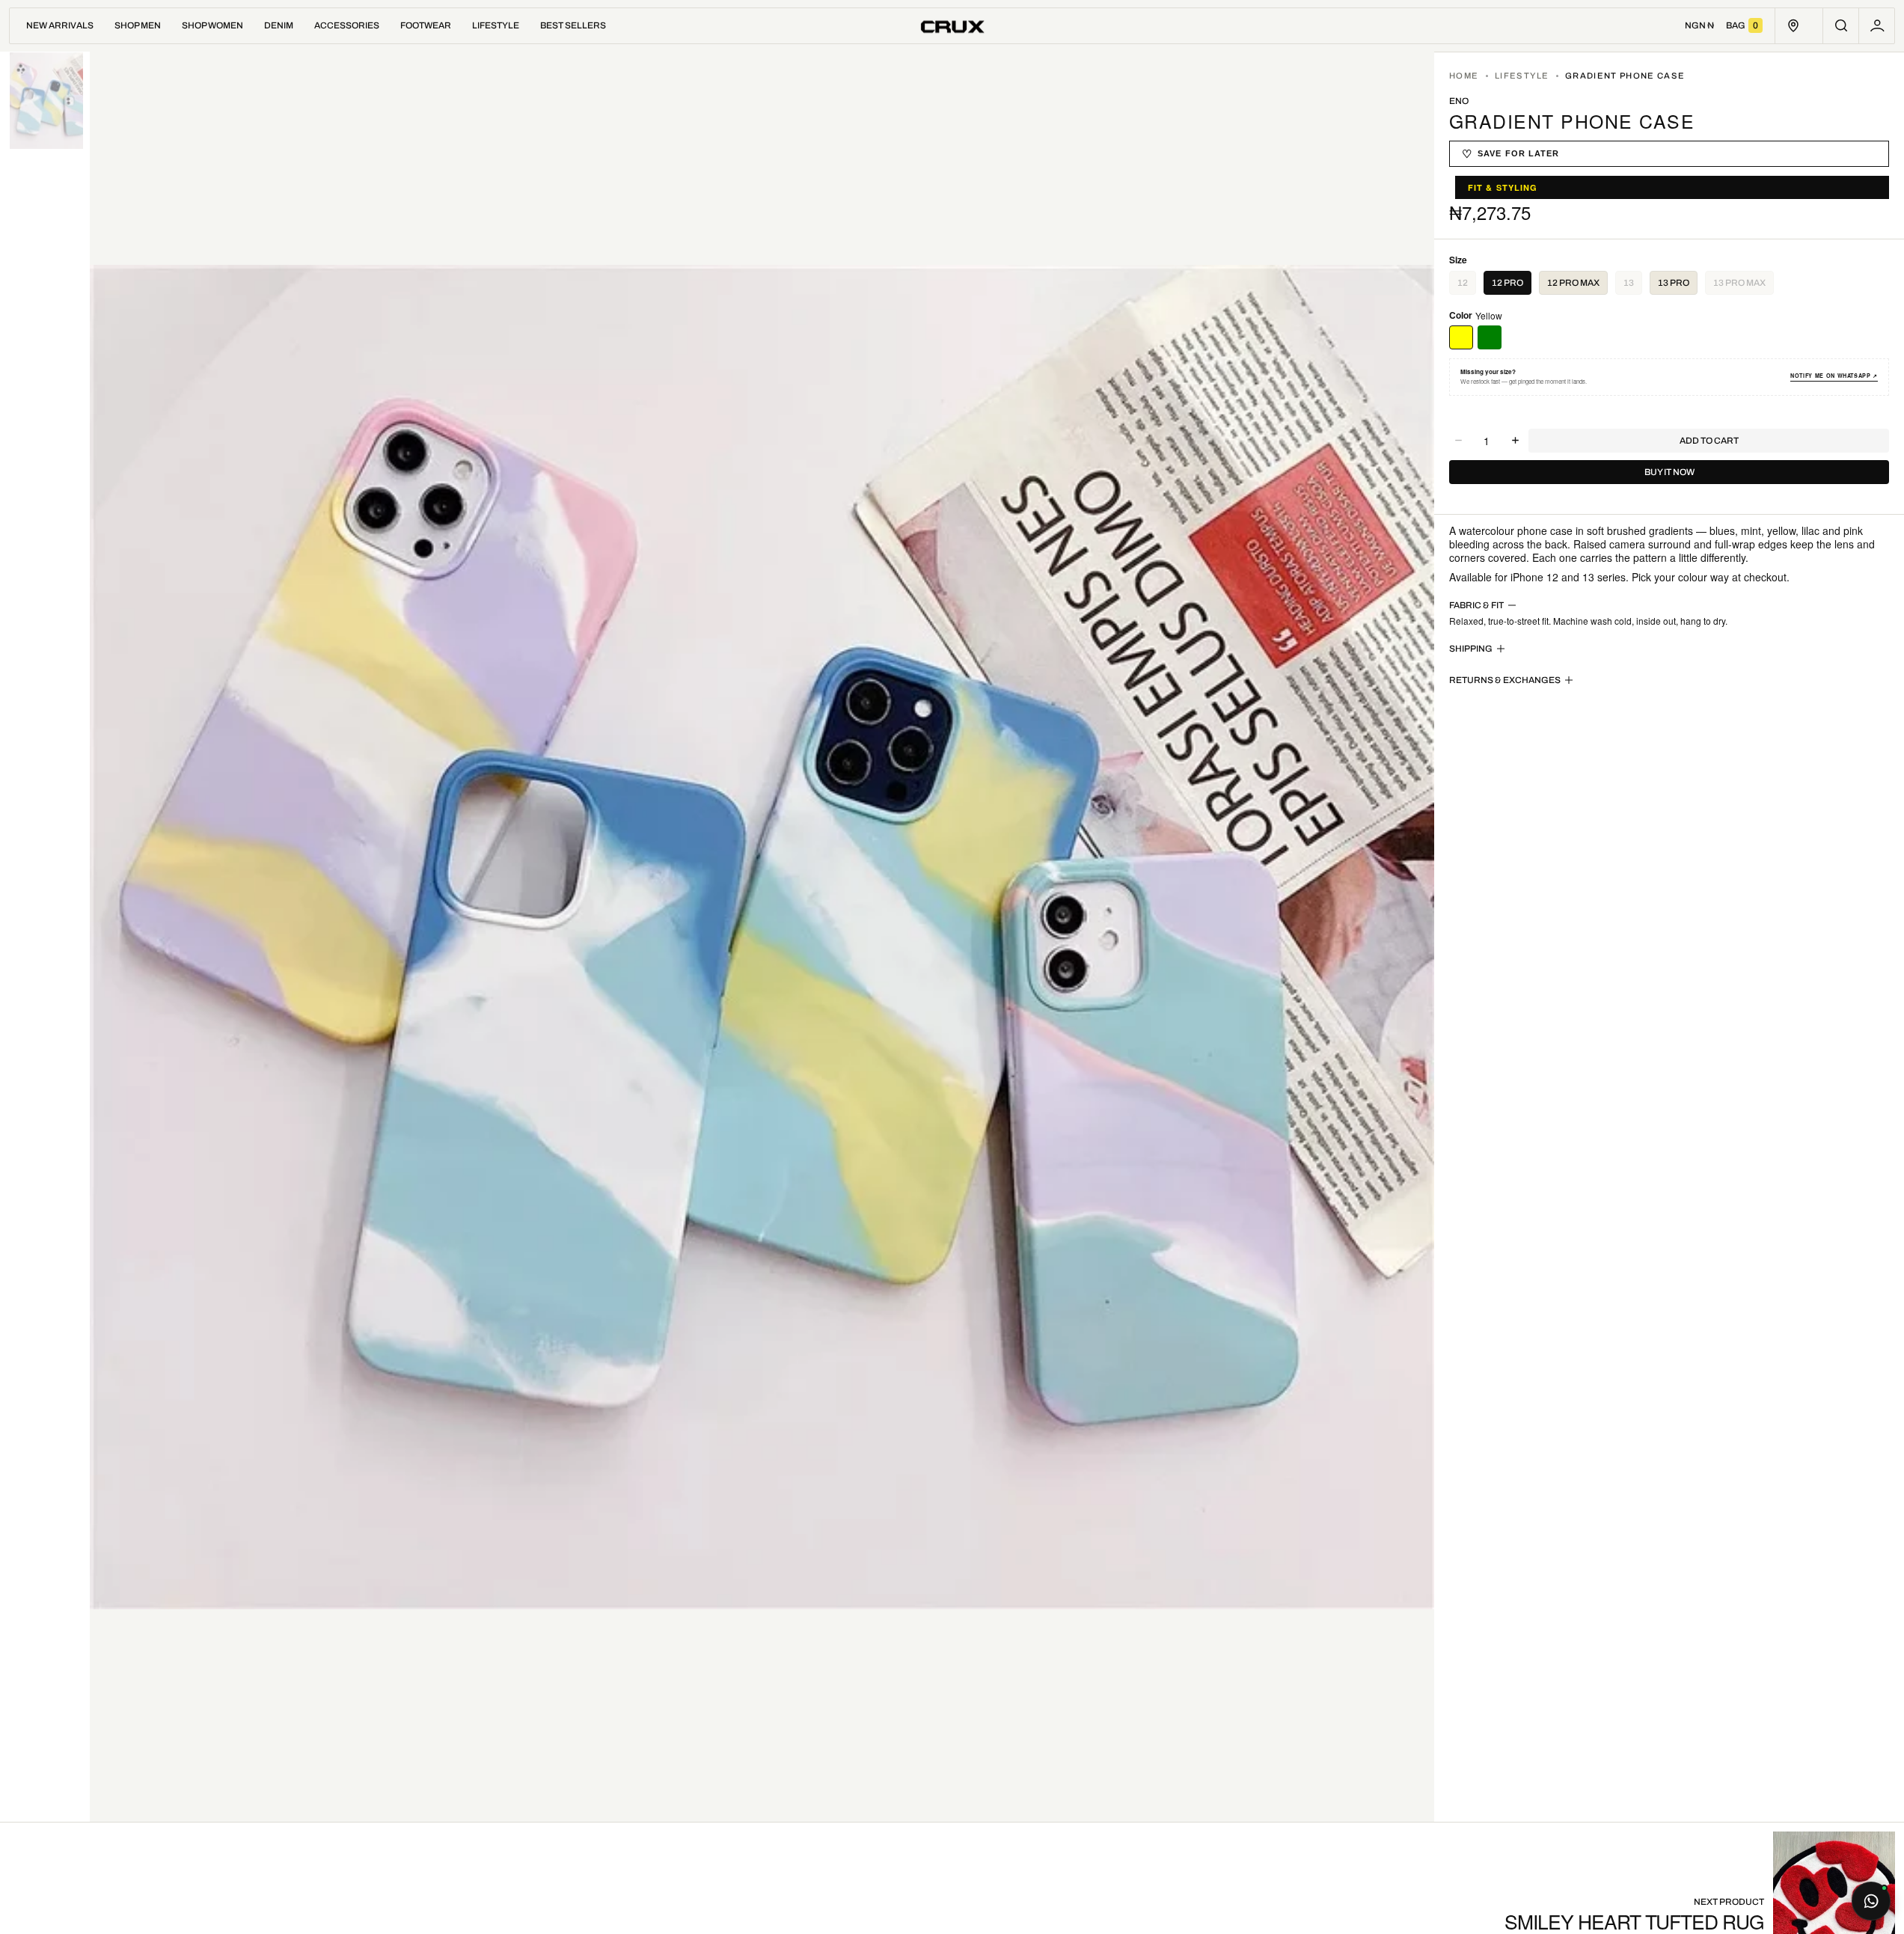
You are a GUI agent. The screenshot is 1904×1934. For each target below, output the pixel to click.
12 (1467, 286)
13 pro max (1744, 286)
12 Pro (1507, 283)
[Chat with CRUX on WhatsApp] (1871, 1901)
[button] (1841, 26)
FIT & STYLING (1503, 187)
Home (1464, 76)
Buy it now (1669, 472)
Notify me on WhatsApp (1834, 376)
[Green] (1490, 337)
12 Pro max (1573, 283)
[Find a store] (1793, 26)
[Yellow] (1461, 337)
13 (1633, 286)
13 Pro (1674, 283)
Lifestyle (1522, 76)
